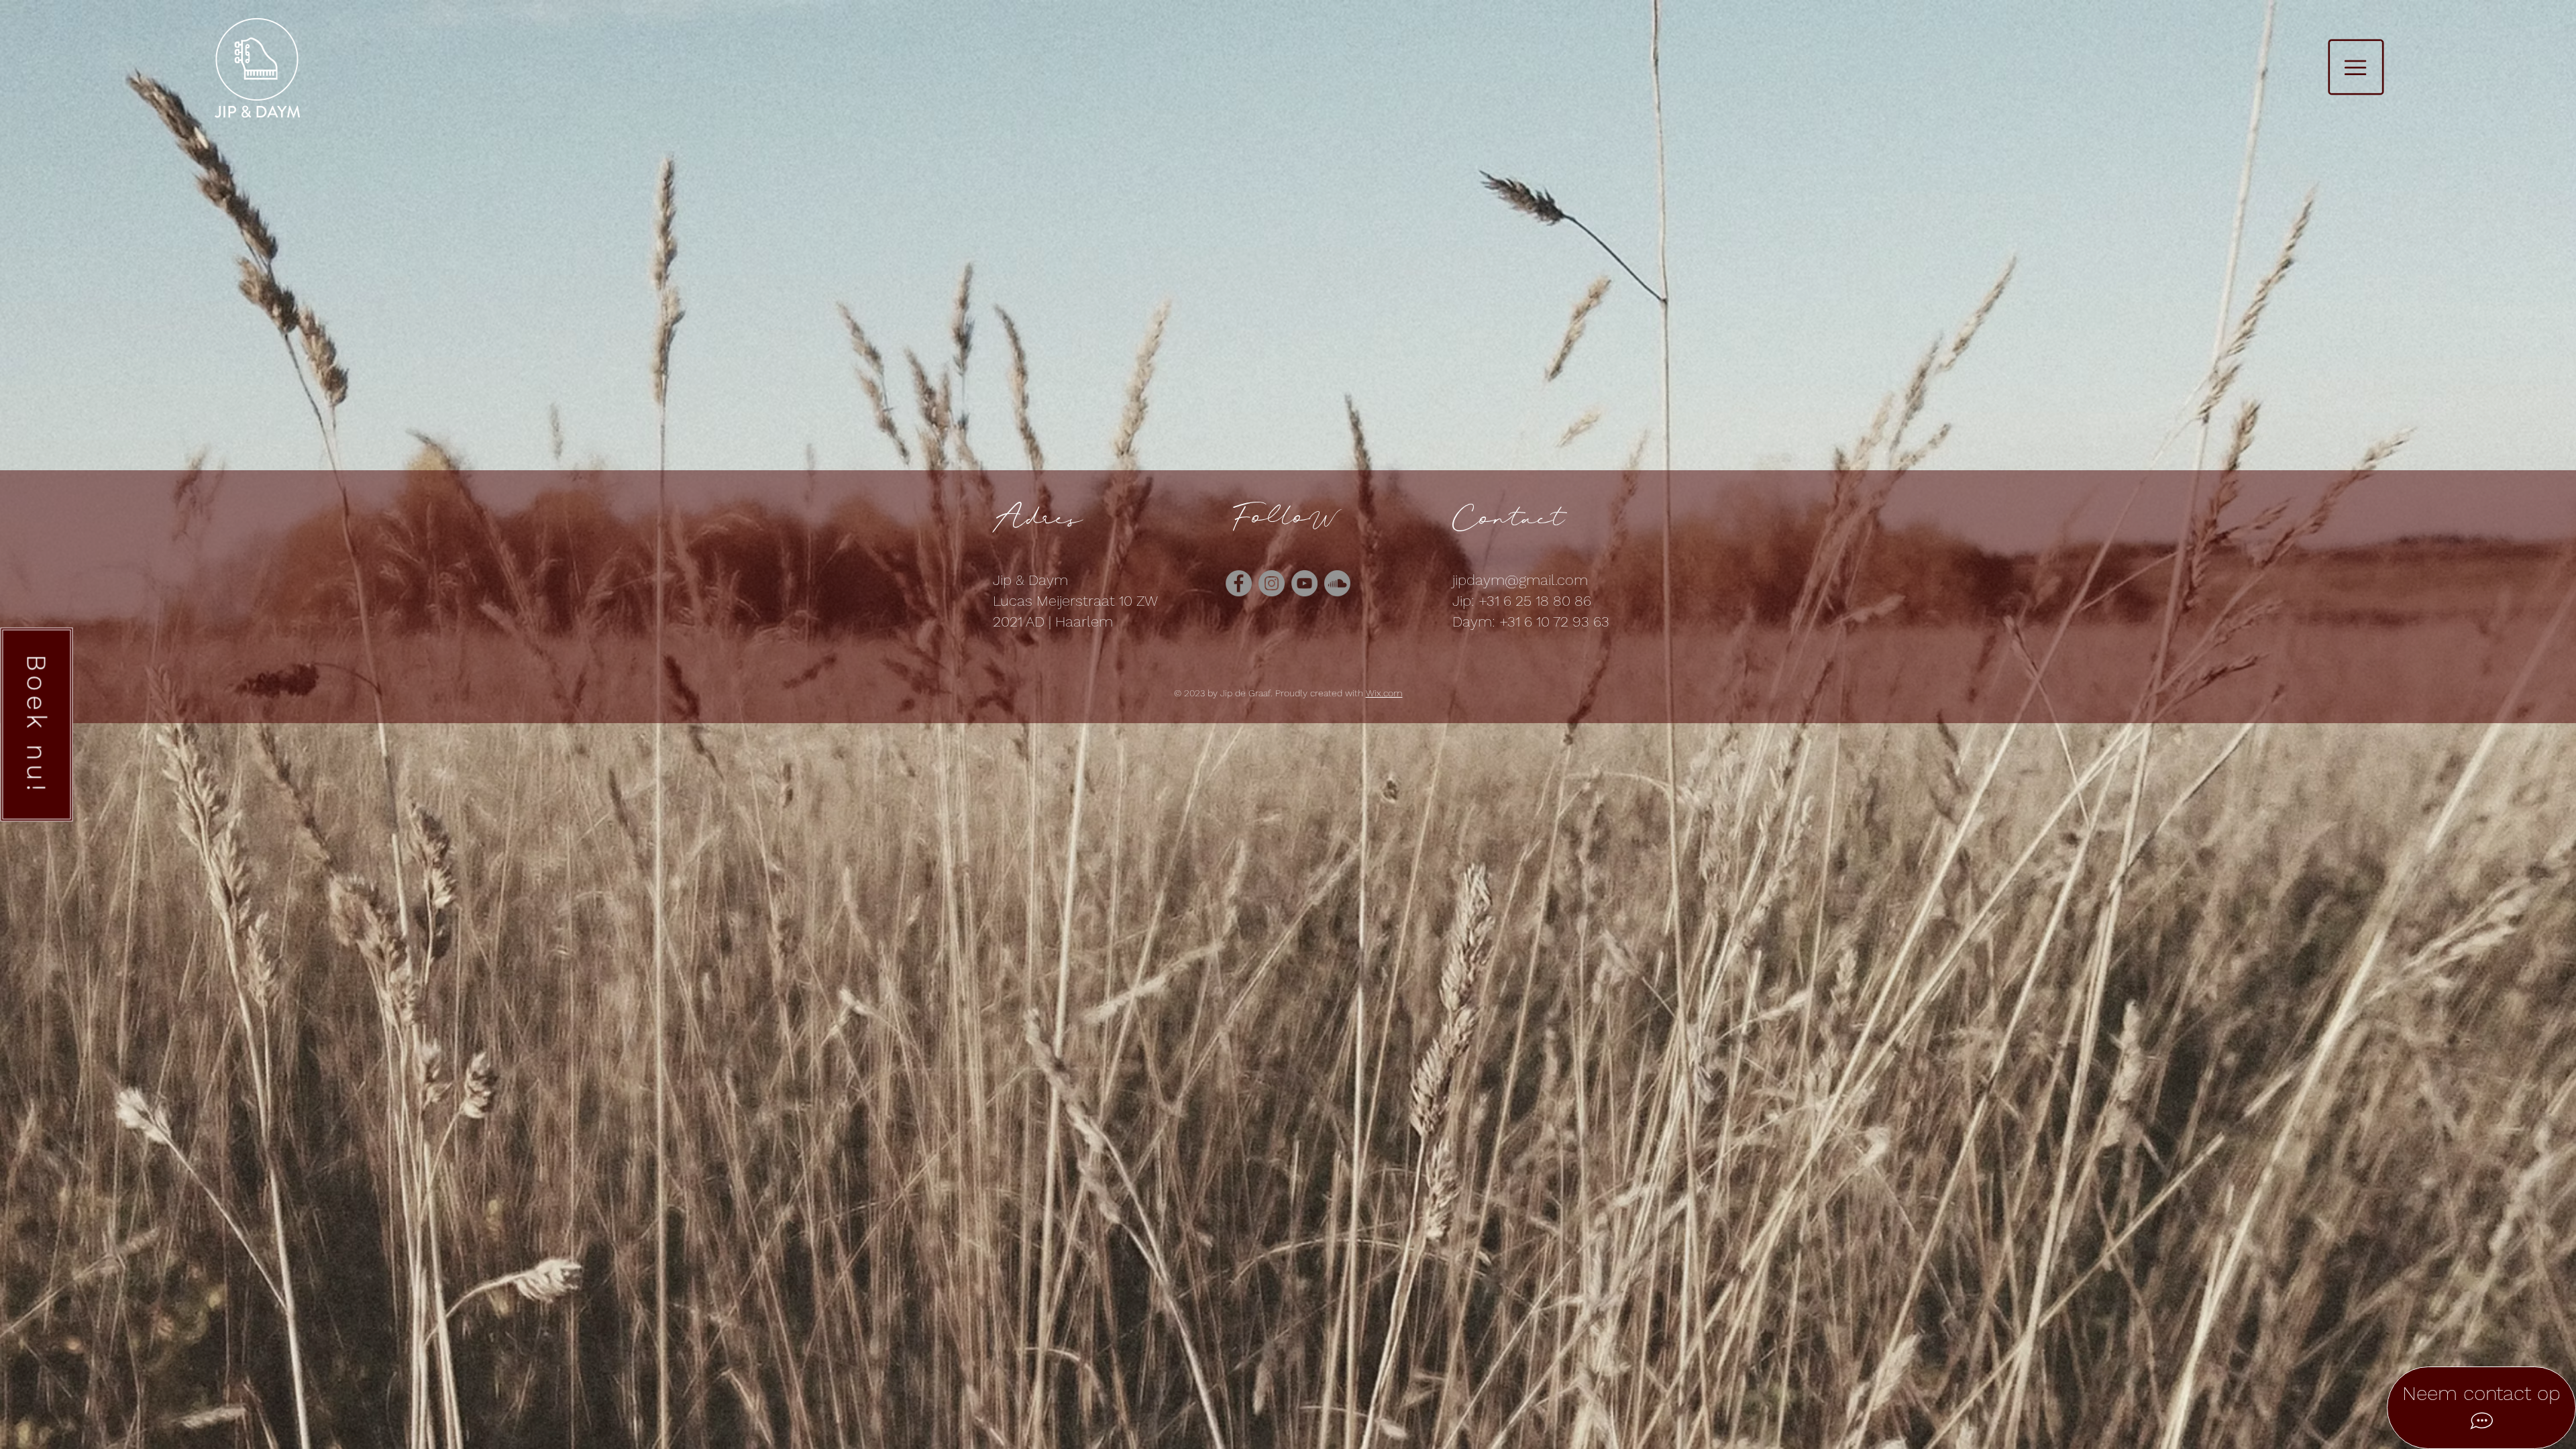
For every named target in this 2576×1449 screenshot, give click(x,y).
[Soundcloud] (1337, 583)
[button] (2356, 67)
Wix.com (1384, 693)
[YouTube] (1304, 583)
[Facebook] (1239, 583)
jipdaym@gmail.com (1520, 580)
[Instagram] (1272, 583)
